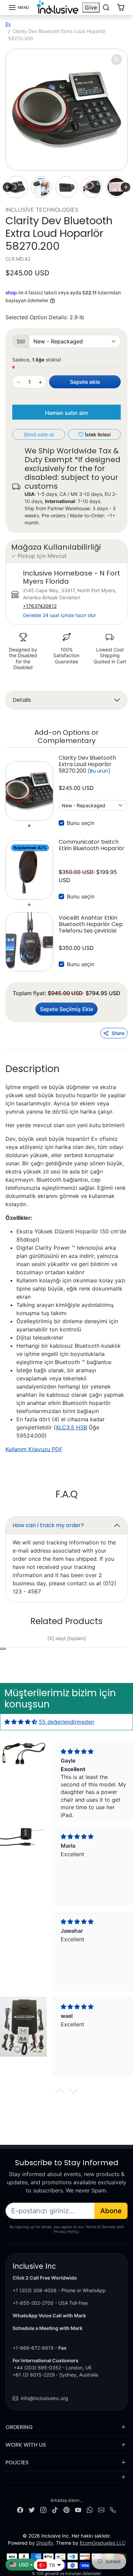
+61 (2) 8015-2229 (34, 2375)
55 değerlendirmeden (66, 1722)
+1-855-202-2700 (33, 2303)
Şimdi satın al (39, 434)
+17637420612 (40, 606)
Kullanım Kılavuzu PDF (34, 1449)
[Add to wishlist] (3, 1649)
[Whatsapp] (90, 2509)
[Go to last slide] (8, 187)
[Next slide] (125, 187)
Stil (21, 341)
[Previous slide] (21, 1643)
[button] (19, 7)
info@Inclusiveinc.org (45, 2398)
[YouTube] (78, 2509)
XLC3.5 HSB (71, 1427)
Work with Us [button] (26, 2445)
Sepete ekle (85, 382)
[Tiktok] (55, 2509)
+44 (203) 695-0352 (37, 2368)
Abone (111, 2211)
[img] (21, 1722)
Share (118, 1033)
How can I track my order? (48, 1525)
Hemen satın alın (67, 413)
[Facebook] (20, 2509)
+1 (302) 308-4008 (35, 2290)
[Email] (101, 2509)
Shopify (45, 2543)
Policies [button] (17, 2462)
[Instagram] (43, 2509)
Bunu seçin (81, 823)
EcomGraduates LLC (103, 2543)
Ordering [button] (19, 2427)
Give (91, 7)
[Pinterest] (66, 2509)
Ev (8, 24)
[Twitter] (32, 2509)
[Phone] (113, 2509)
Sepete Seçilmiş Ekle (66, 1009)
